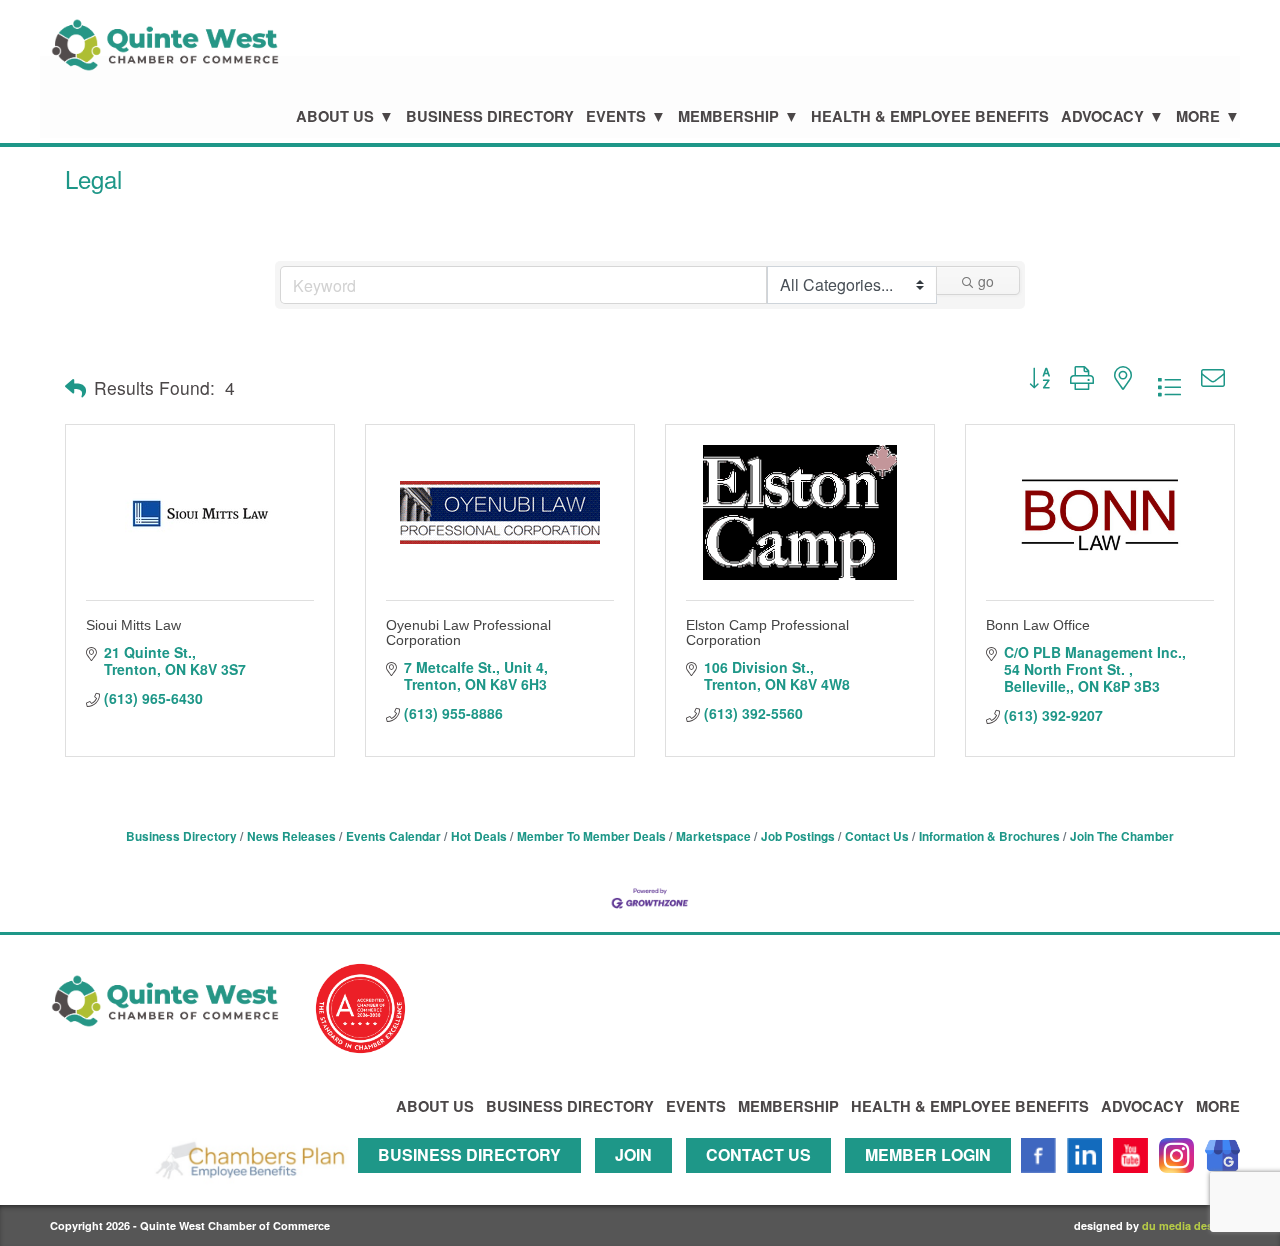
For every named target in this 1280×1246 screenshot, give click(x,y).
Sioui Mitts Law (133, 625)
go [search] (986, 281)
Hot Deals (479, 836)
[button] (75, 388)
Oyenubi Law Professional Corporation (468, 632)
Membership (728, 116)
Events (616, 116)
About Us (335, 116)
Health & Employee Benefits (930, 116)
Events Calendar (393, 836)
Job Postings (798, 836)
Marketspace (713, 836)
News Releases (291, 836)
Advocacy (1102, 116)
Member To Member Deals (591, 836)
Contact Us (877, 836)
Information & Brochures (989, 836)
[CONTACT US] (763, 1181)
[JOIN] (638, 1181)
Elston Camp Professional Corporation (767, 632)
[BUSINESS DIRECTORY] (474, 1181)
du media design (1186, 1225)
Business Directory (490, 116)
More (1198, 116)
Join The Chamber (1122, 836)
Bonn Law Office (1038, 625)
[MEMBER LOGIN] (933, 1181)
